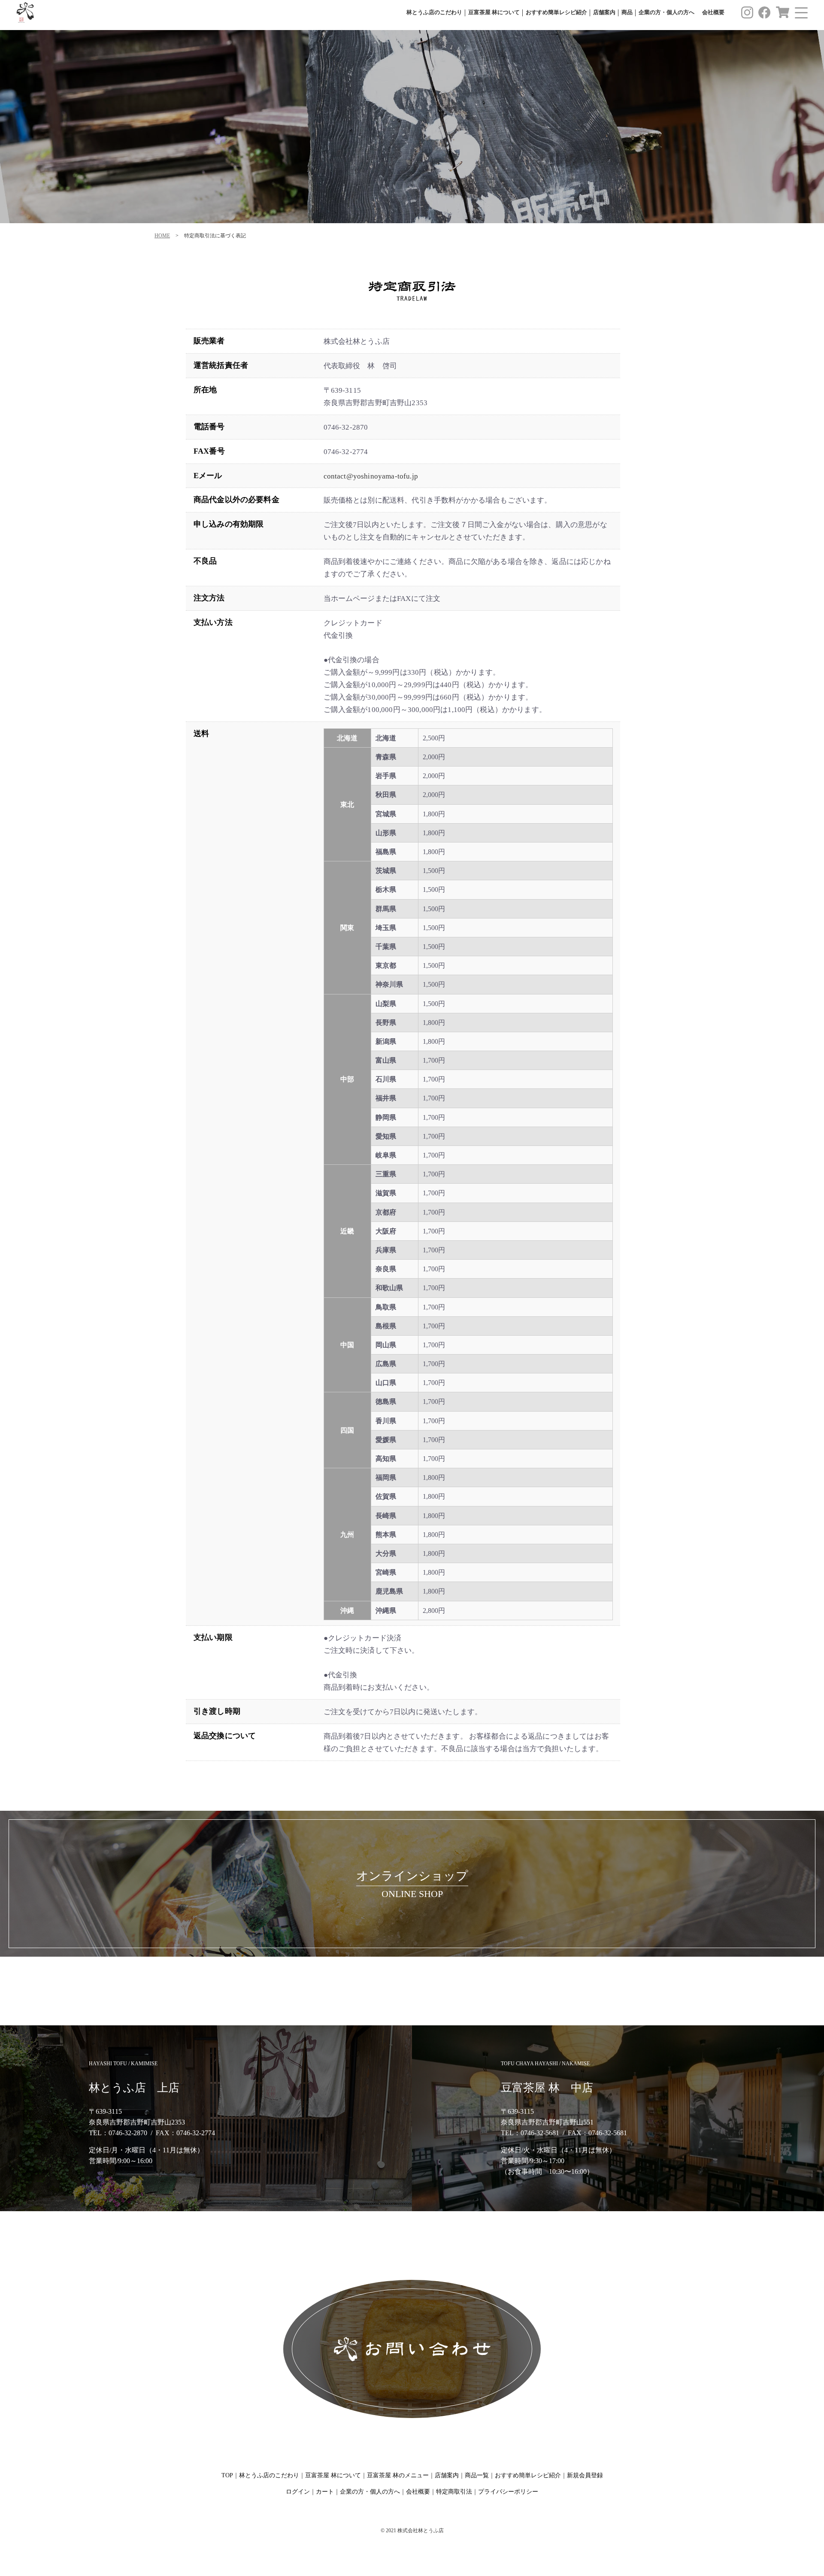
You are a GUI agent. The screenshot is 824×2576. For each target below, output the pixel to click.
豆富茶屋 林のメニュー (398, 2475)
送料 (201, 733)
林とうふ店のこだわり (434, 12)
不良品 (205, 561)
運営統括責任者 (221, 365)
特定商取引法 (454, 2492)
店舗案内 (604, 12)
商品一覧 (477, 2475)
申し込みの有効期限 (229, 524)
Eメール (208, 476)
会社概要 (713, 12)
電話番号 (209, 427)
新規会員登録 (585, 2475)
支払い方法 (213, 622)
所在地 (205, 390)
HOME (162, 236)
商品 (627, 12)
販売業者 (209, 341)
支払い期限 (213, 1637)
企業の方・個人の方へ (666, 12)
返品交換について (225, 1736)
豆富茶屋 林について (494, 12)
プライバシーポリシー (508, 2492)
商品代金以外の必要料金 (236, 500)
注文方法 (209, 598)
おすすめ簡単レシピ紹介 (556, 12)
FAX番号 (209, 451)
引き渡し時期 (217, 1711)
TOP (227, 2475)
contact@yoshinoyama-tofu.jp (371, 476)
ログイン (298, 2492)
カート (325, 2492)
